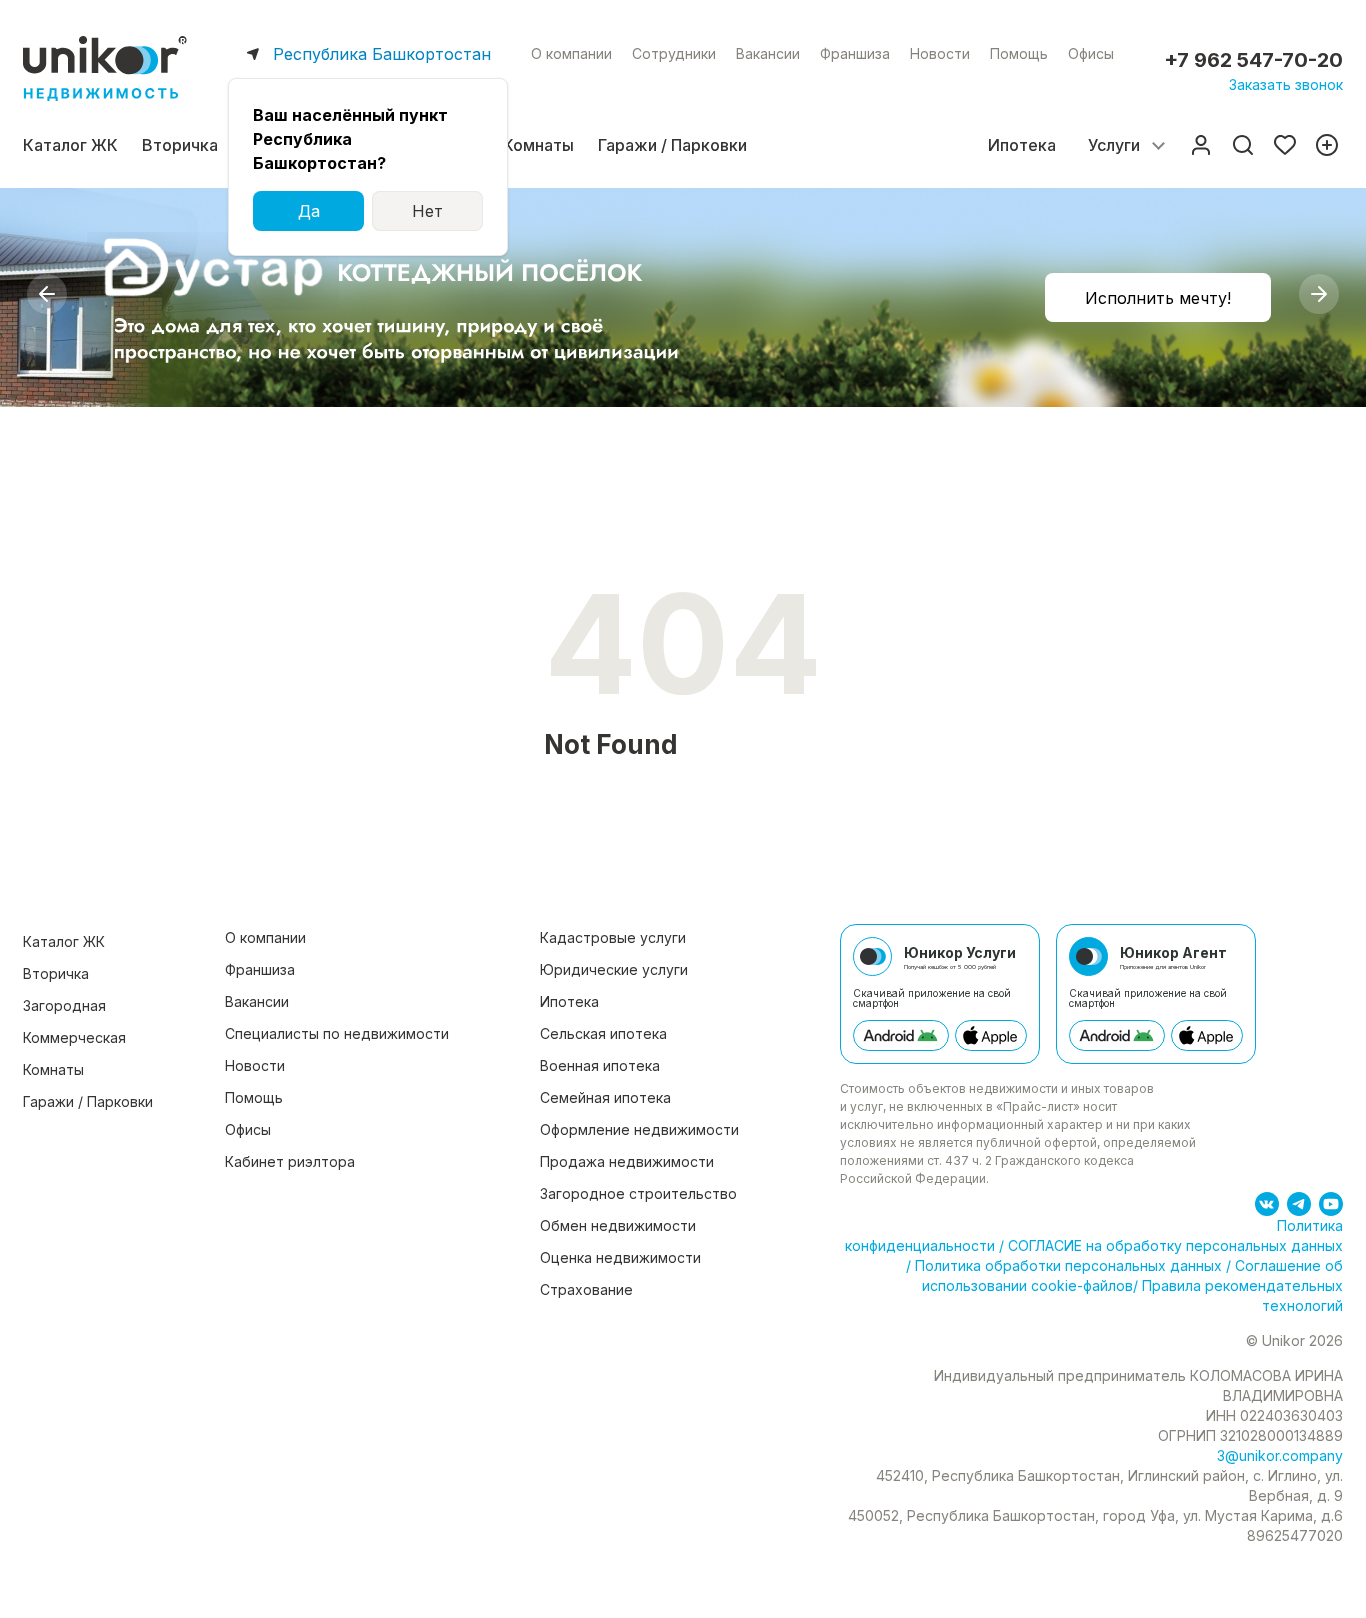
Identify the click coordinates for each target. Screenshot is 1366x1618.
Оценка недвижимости (620, 1257)
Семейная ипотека (605, 1097)
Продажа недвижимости (627, 1161)
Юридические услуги (614, 969)
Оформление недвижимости (639, 1129)
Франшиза (855, 53)
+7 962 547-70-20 (1253, 60)
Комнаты (538, 145)
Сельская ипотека (603, 1033)
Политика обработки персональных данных (1068, 1265)
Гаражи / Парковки (672, 145)
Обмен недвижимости (618, 1225)
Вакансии (768, 53)
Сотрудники (674, 53)
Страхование (586, 1289)
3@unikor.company (1280, 1455)
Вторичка (180, 145)
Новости (940, 53)
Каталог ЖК (70, 145)
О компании (571, 53)
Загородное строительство (638, 1193)
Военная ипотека (600, 1065)
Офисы (1091, 53)
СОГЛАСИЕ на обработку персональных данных (1173, 1245)
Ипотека (1022, 145)
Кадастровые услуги (613, 937)
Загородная (64, 1005)
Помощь (1019, 53)
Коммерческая (74, 1037)
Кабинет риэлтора (290, 1161)
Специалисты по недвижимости (337, 1033)
